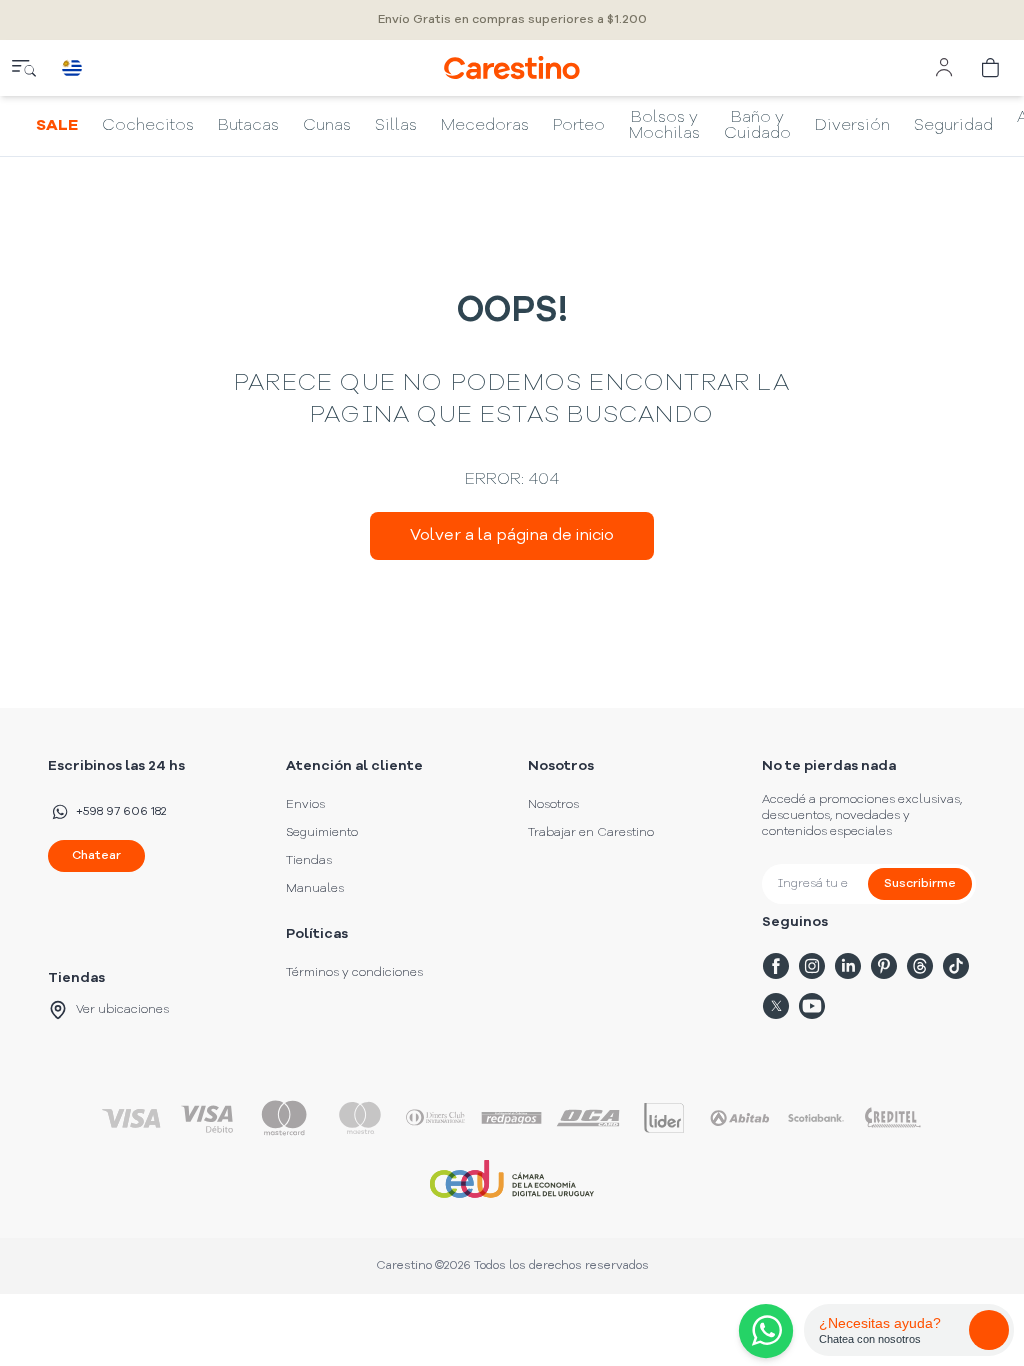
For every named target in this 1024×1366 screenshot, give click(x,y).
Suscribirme (920, 884)
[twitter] (776, 1006)
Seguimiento (322, 833)
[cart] (992, 68)
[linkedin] (848, 966)
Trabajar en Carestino (591, 833)
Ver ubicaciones (122, 1010)
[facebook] (776, 966)
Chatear (96, 856)
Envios (305, 805)
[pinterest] (884, 966)
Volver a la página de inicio (512, 536)
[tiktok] (956, 966)
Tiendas (309, 861)
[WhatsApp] (762, 1331)
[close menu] (24, 68)
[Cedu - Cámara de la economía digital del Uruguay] (512, 1179)
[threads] (920, 966)
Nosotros (553, 805)
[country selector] (72, 68)
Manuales (315, 889)
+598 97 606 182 (121, 812)
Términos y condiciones (354, 973)
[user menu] (944, 68)
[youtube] (812, 1006)
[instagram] (812, 966)
